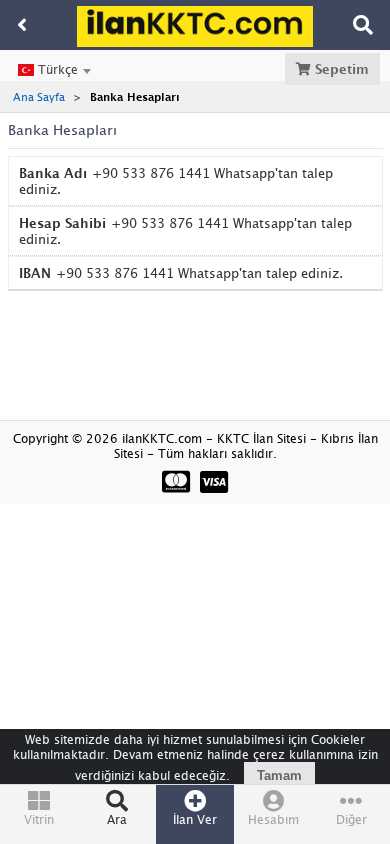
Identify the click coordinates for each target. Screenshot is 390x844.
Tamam (279, 775)
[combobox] (54, 70)
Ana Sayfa (39, 96)
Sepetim (340, 69)
